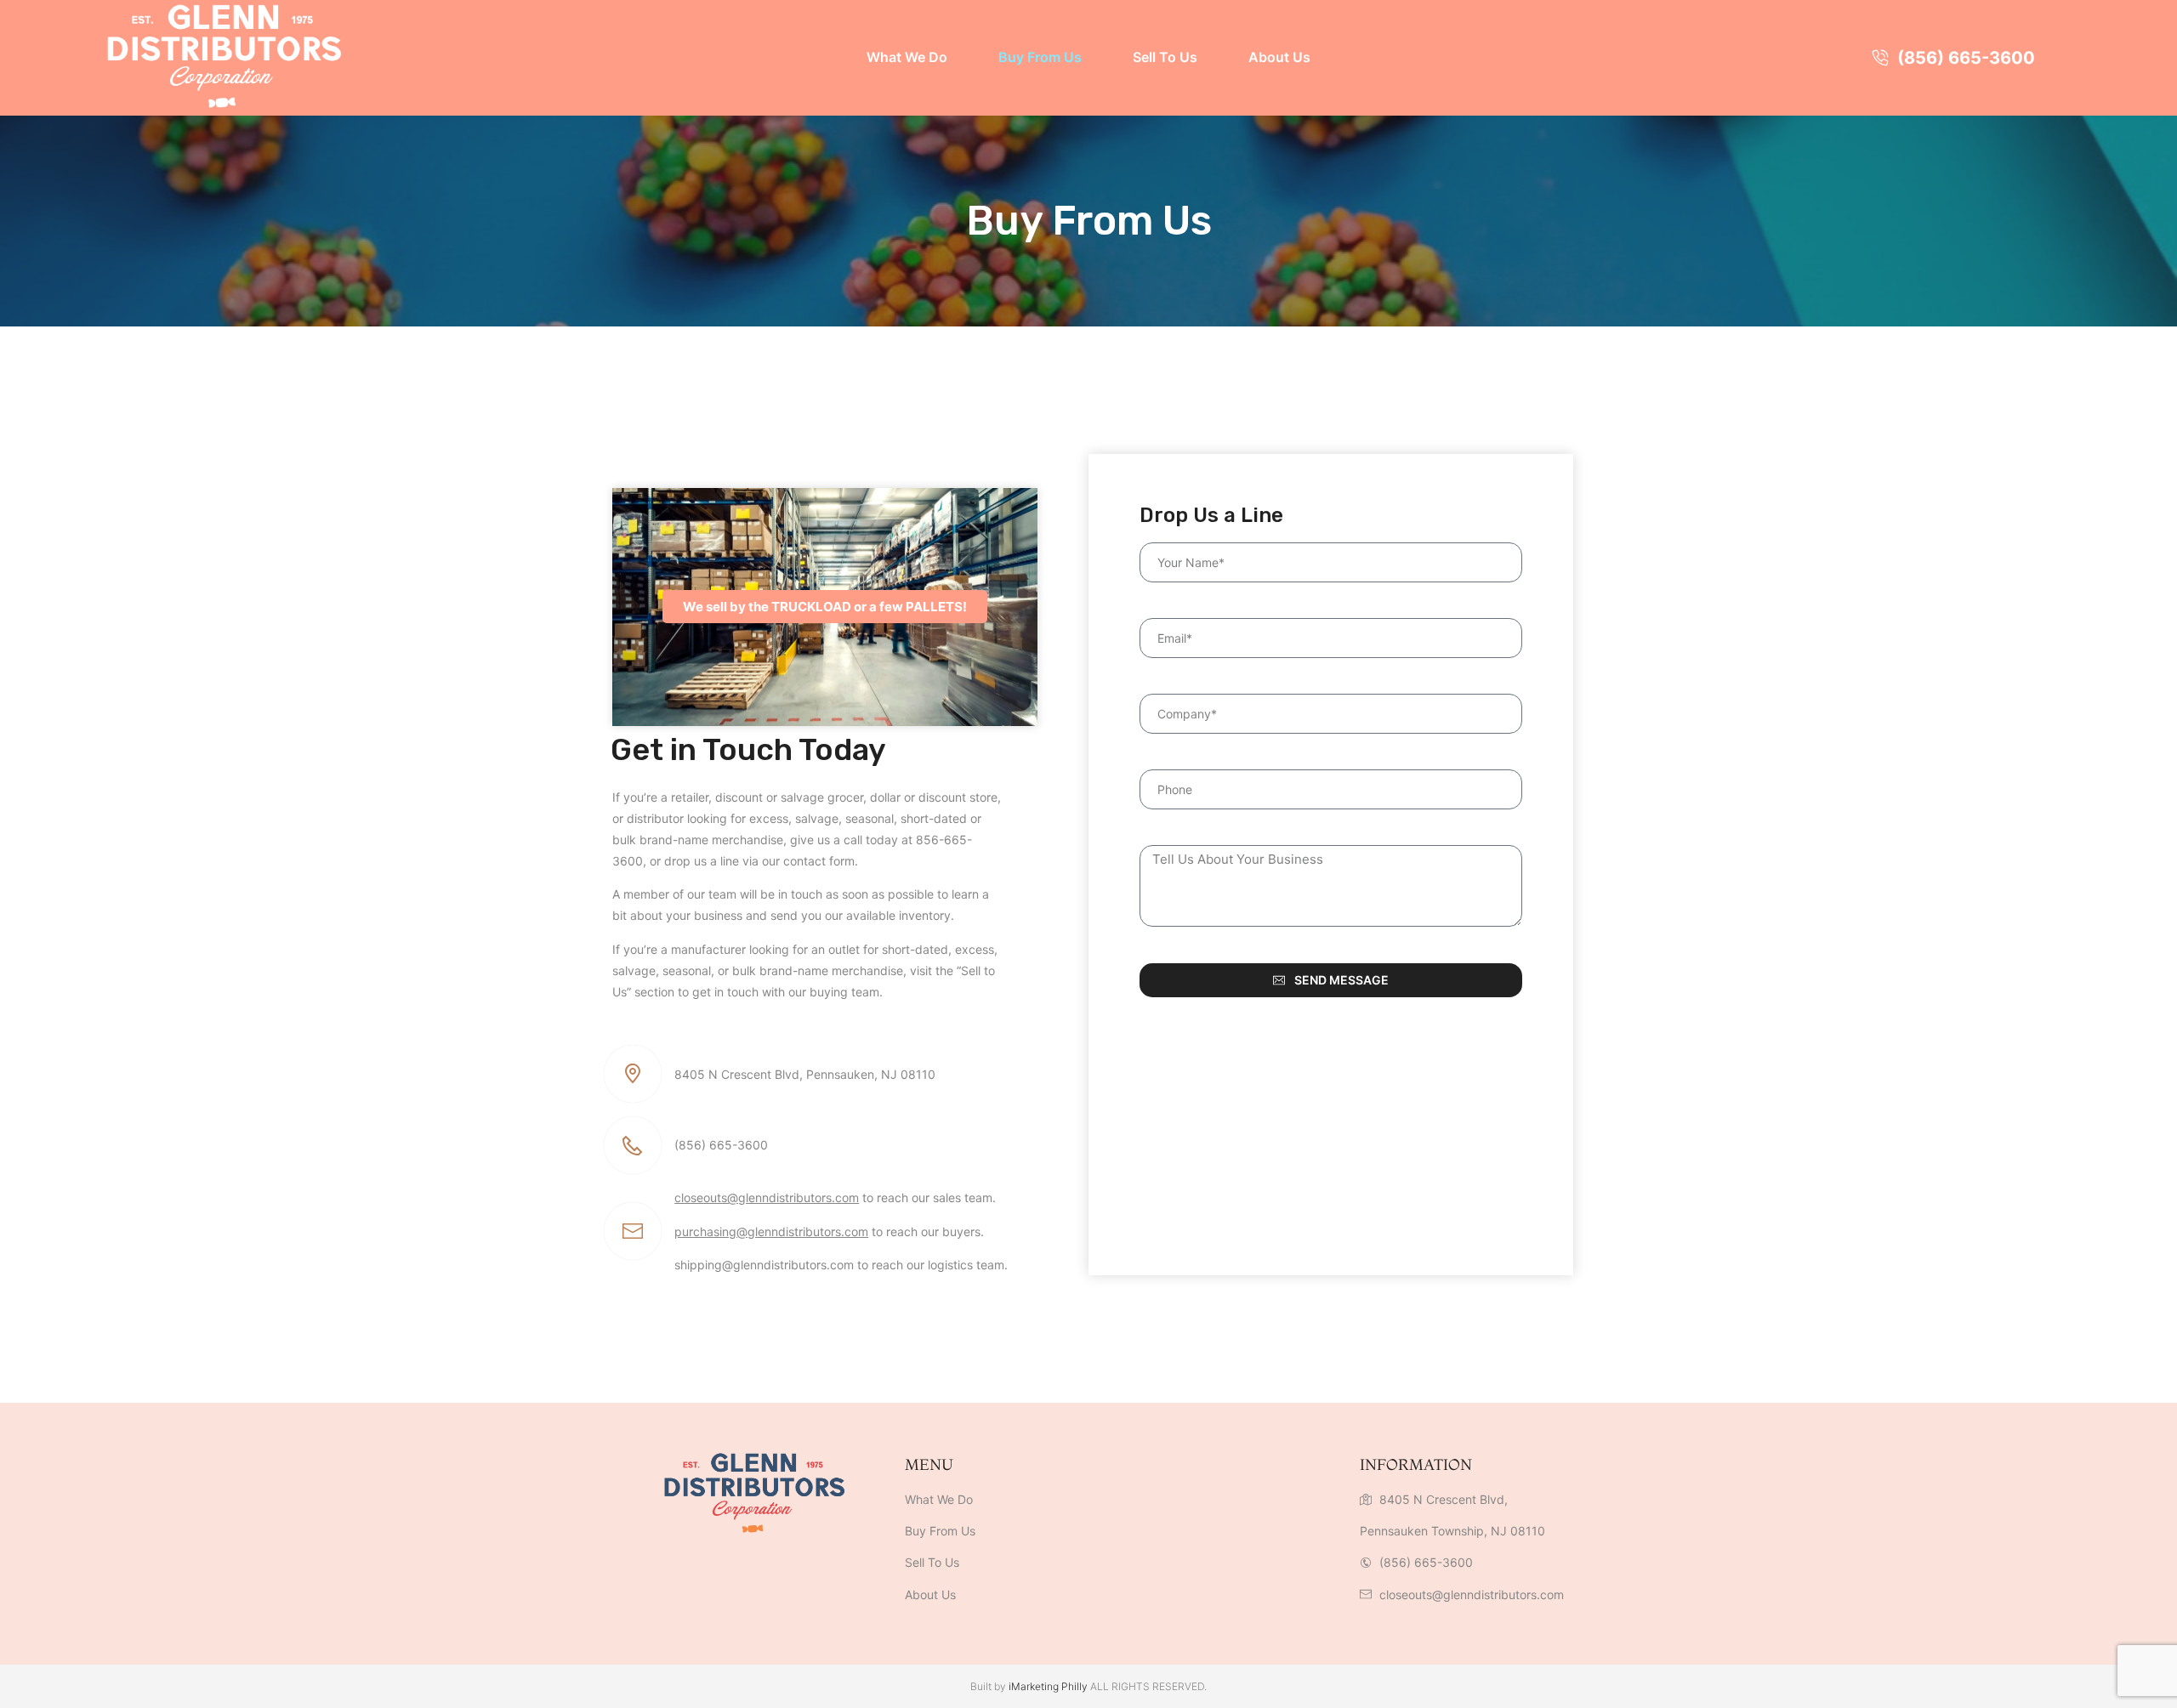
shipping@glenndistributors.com (764, 1265)
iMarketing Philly (1048, 1686)
